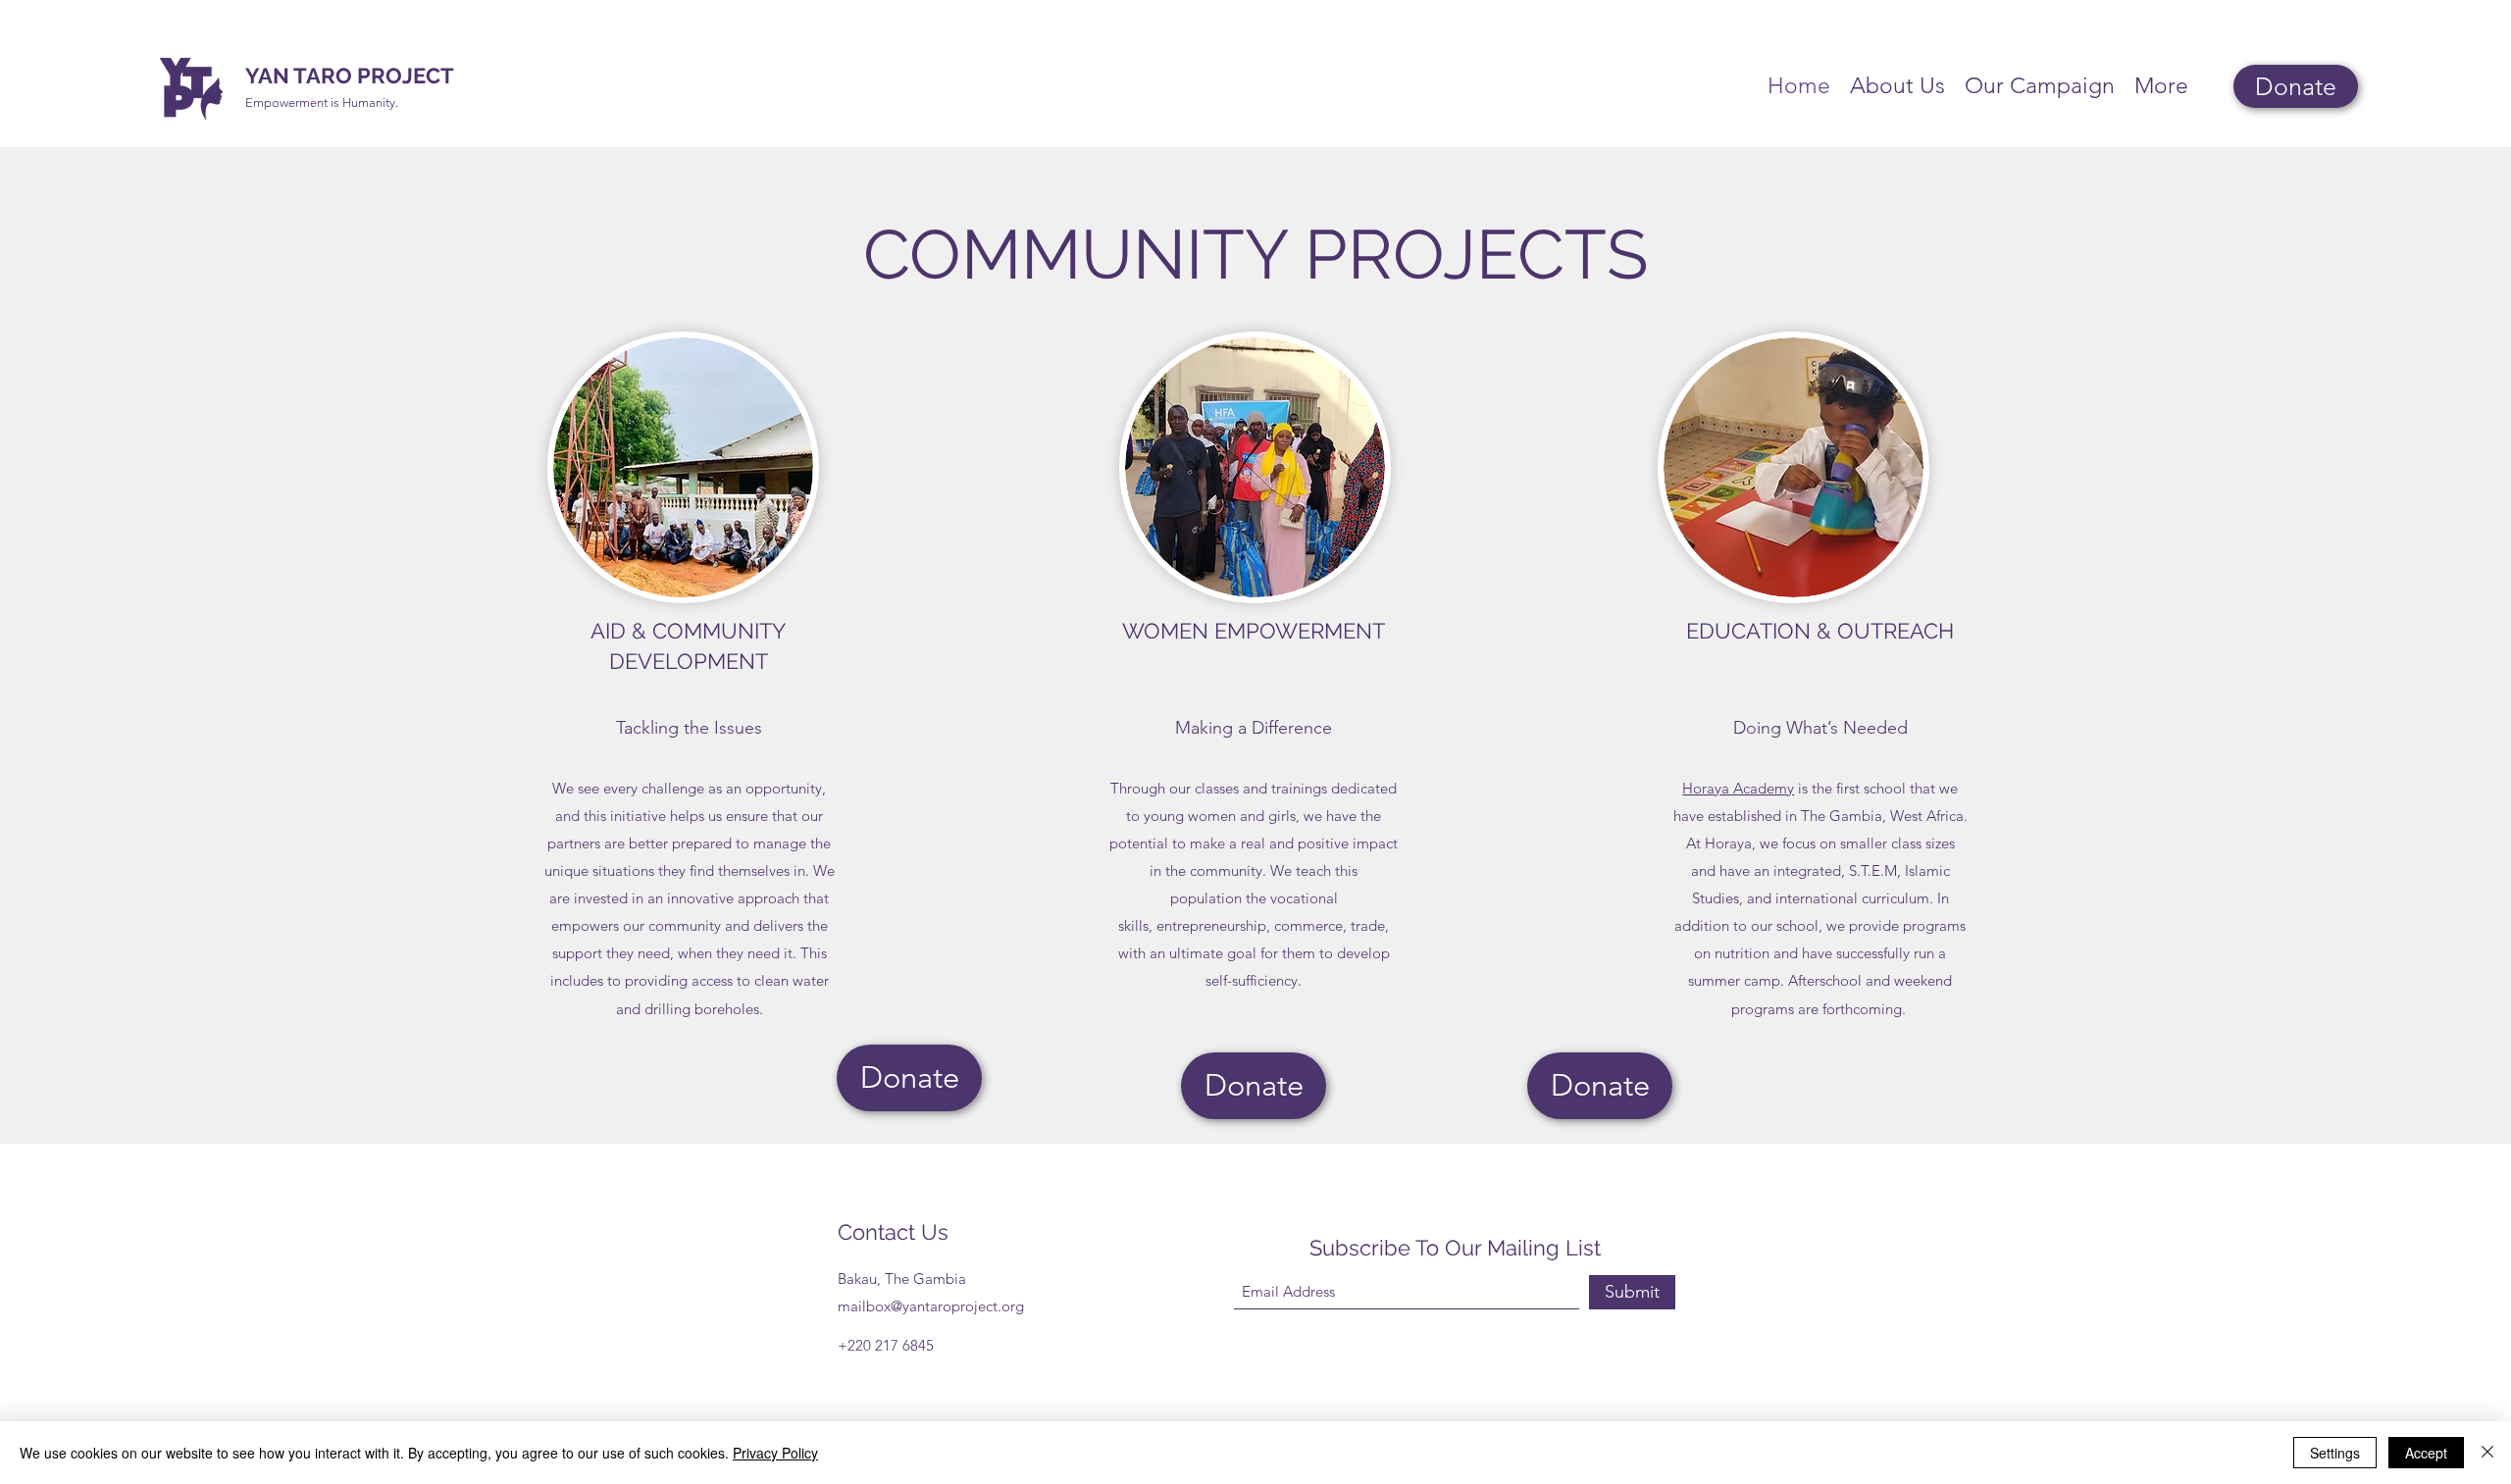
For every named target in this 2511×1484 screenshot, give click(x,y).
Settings (2335, 1453)
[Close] (2487, 1453)
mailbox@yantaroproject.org (931, 1306)
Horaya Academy (1738, 788)
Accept (2426, 1453)
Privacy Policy (775, 1453)
